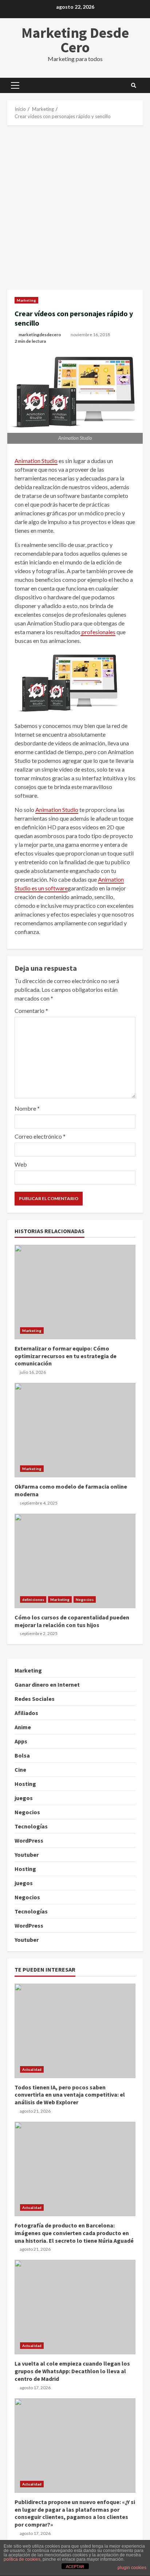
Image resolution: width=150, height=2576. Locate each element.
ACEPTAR (75, 2567)
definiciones (33, 1599)
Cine (20, 1770)
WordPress (29, 1840)
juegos (24, 1798)
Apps (21, 1741)
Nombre (27, 1108)
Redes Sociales (35, 1699)
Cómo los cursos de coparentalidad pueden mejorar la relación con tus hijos (75, 1561)
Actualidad (32, 2069)
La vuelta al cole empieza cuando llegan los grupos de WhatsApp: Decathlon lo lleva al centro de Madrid (75, 2307)
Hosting (25, 1784)
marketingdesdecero (40, 335)
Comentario (31, 1011)
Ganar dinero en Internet (47, 1685)
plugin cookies (132, 2568)
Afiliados (26, 1713)
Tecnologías (31, 1826)
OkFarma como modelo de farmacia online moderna (75, 1430)
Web (21, 1164)
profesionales (98, 632)
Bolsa (22, 1755)
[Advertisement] (75, 208)
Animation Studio (36, 461)
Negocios (85, 1599)
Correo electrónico (40, 1136)
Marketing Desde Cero (75, 40)
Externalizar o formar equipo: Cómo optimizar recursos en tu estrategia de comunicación (75, 1292)
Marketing (26, 300)
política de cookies (22, 2559)
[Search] (134, 85)
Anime (23, 1727)
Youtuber (27, 1855)
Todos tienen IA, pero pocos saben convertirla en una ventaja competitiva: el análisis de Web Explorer (75, 2031)
